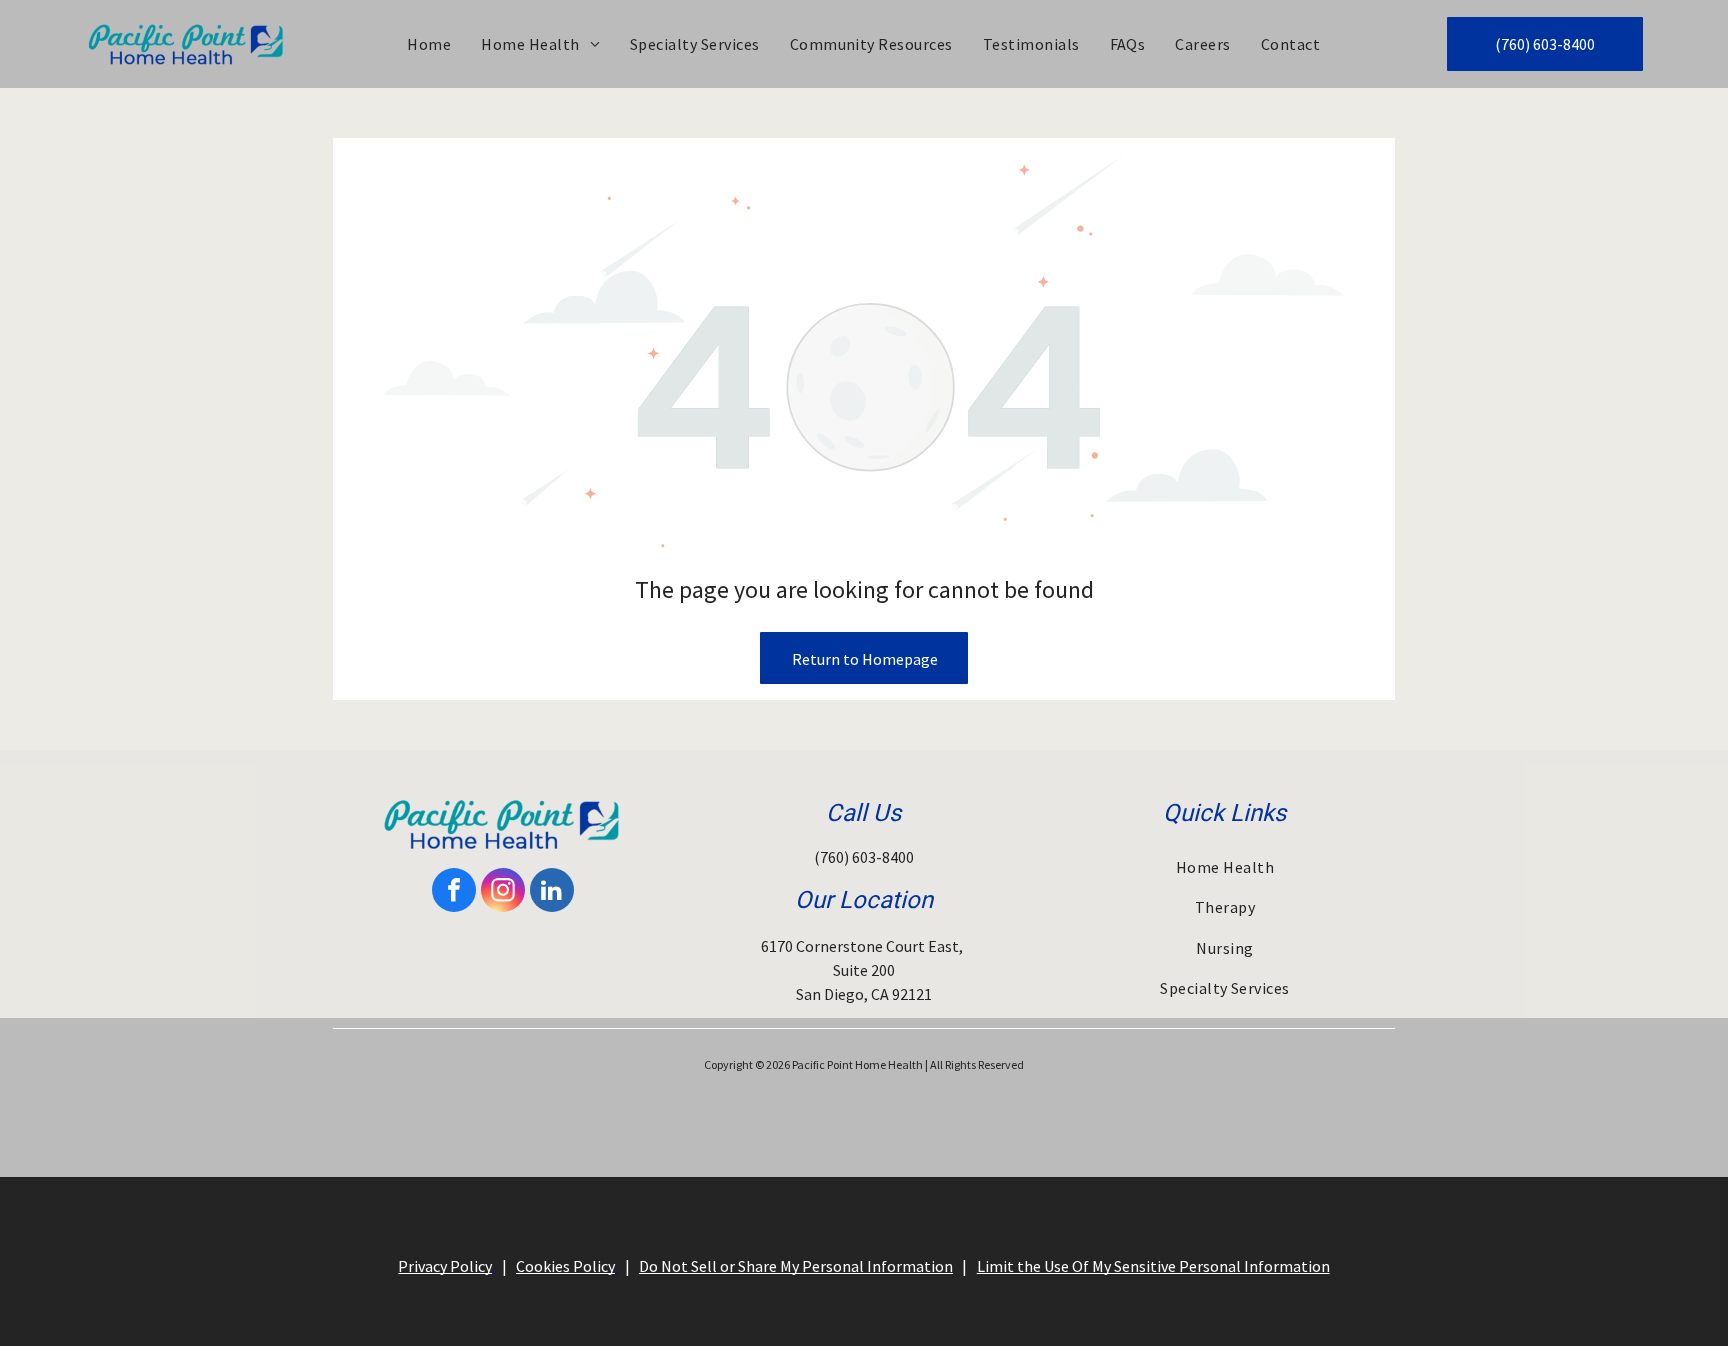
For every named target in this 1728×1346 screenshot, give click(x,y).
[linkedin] (552, 892)
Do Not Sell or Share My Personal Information (796, 1266)
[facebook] (454, 892)
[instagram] (503, 892)
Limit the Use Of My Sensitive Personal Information (1153, 1266)
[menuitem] (429, 44)
